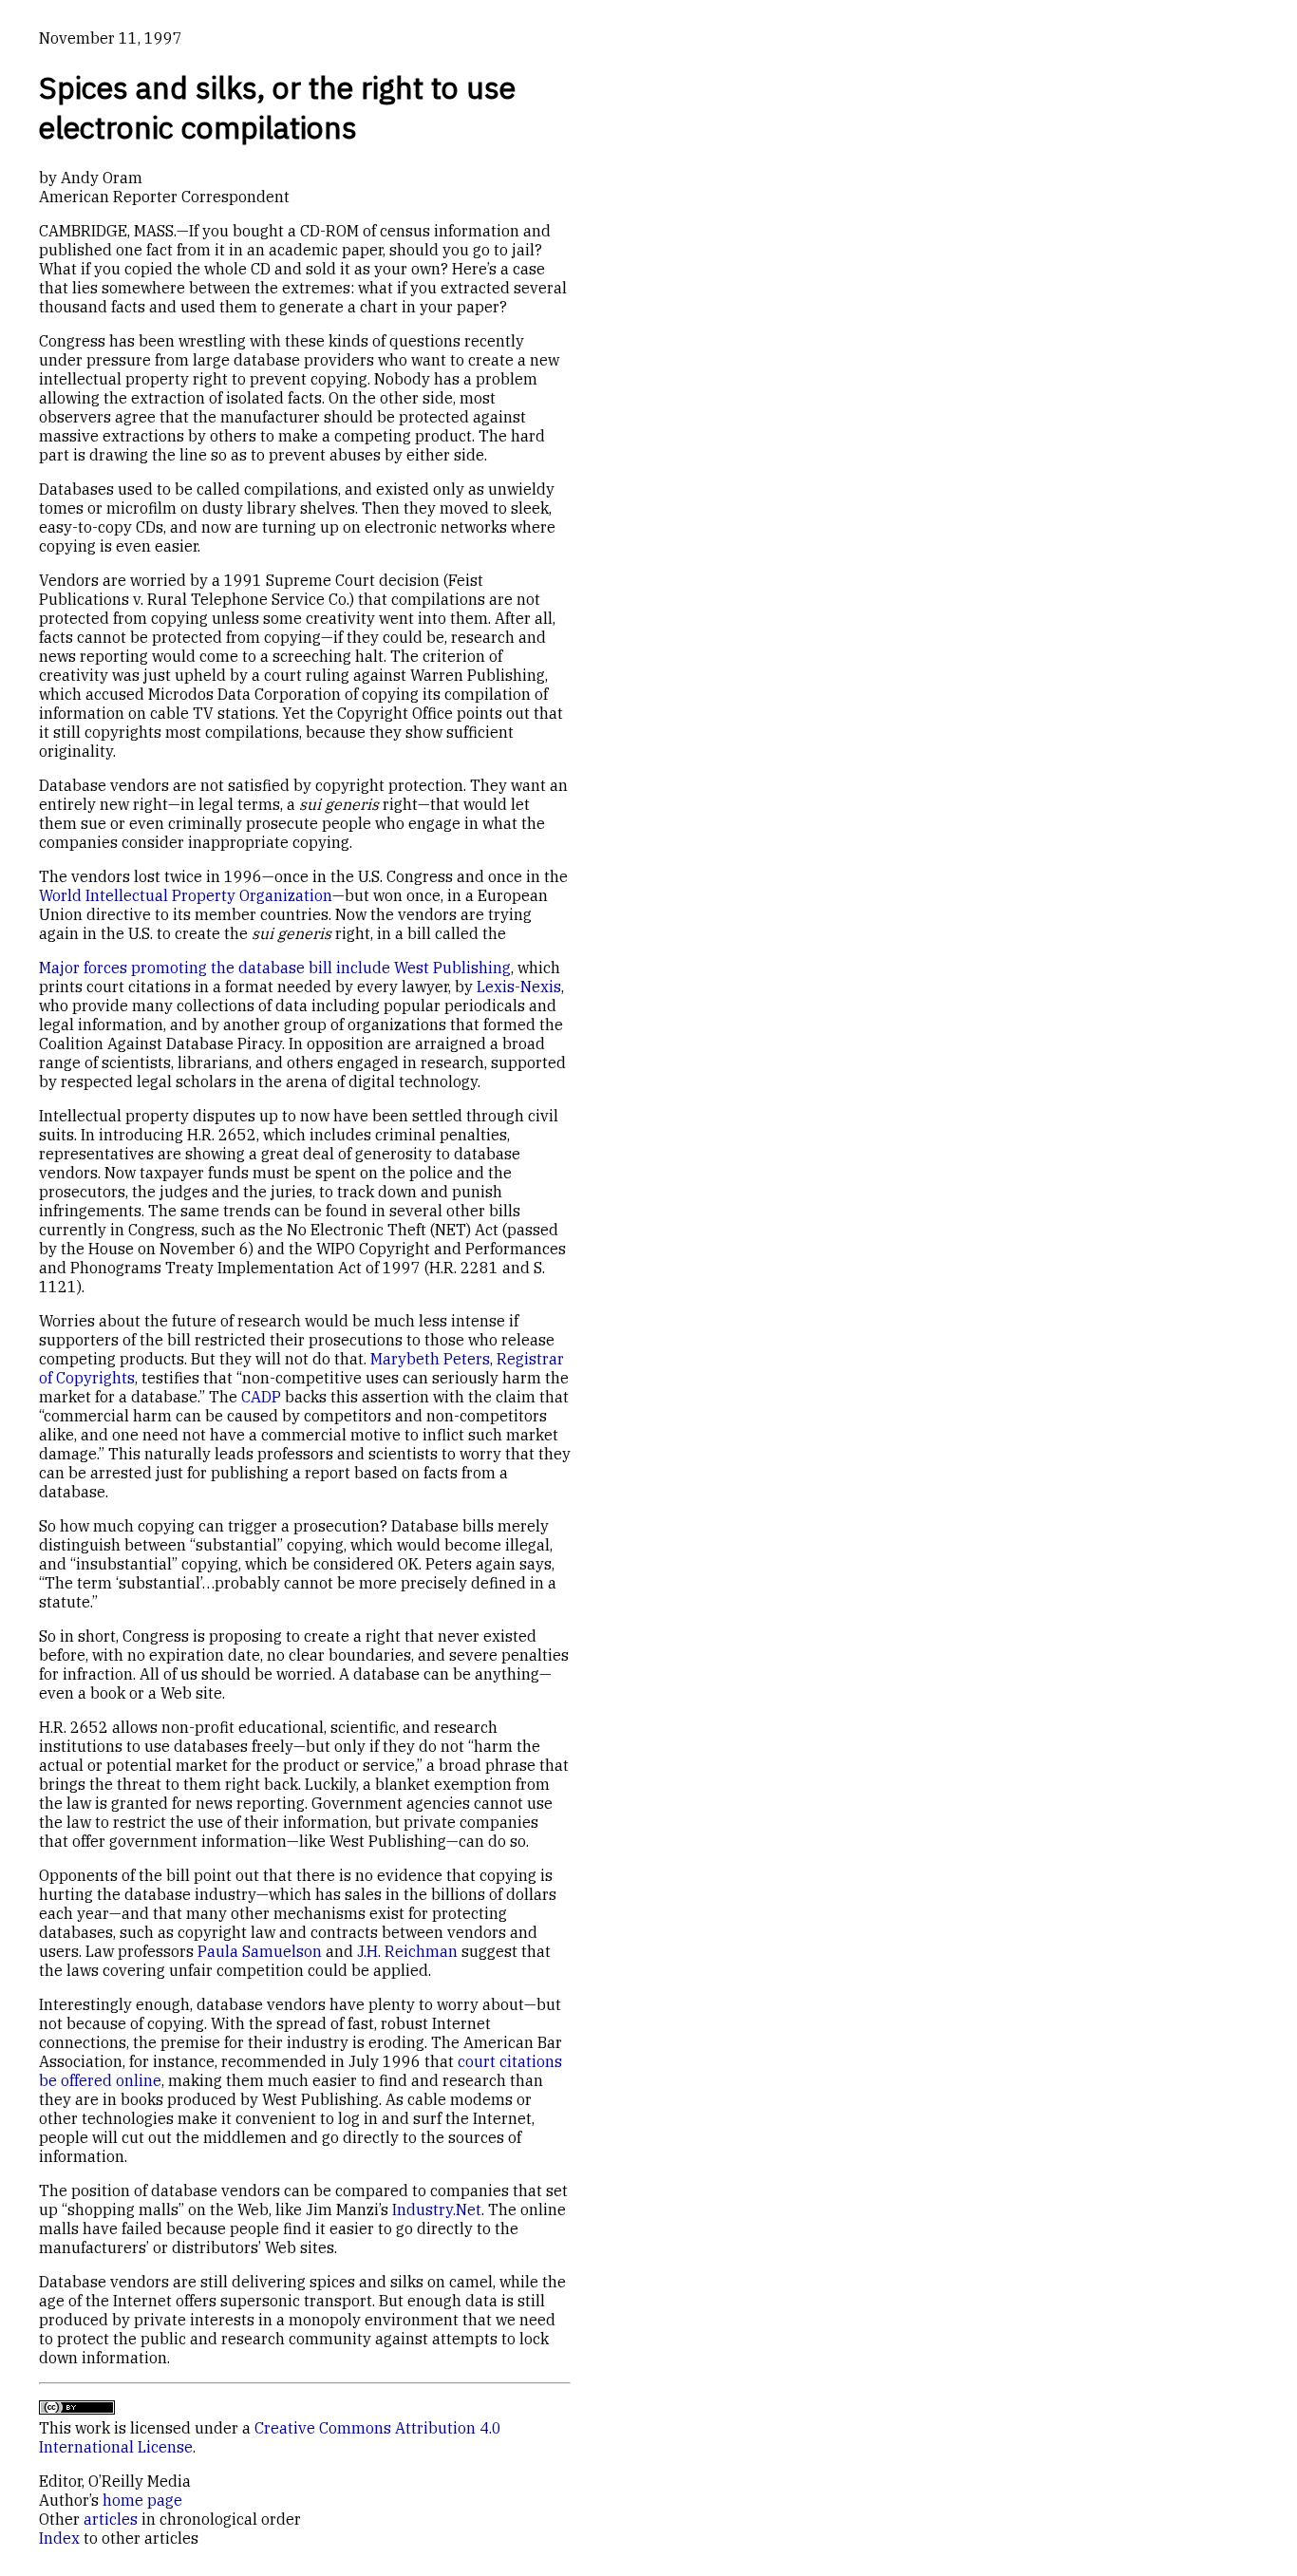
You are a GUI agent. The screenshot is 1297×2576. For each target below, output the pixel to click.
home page (142, 2500)
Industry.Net (437, 2209)
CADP (261, 1397)
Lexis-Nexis (519, 987)
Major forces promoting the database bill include (216, 968)
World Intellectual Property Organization (186, 895)
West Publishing (452, 968)
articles (111, 2519)
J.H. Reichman (407, 1951)
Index (59, 2538)
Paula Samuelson (260, 1951)
